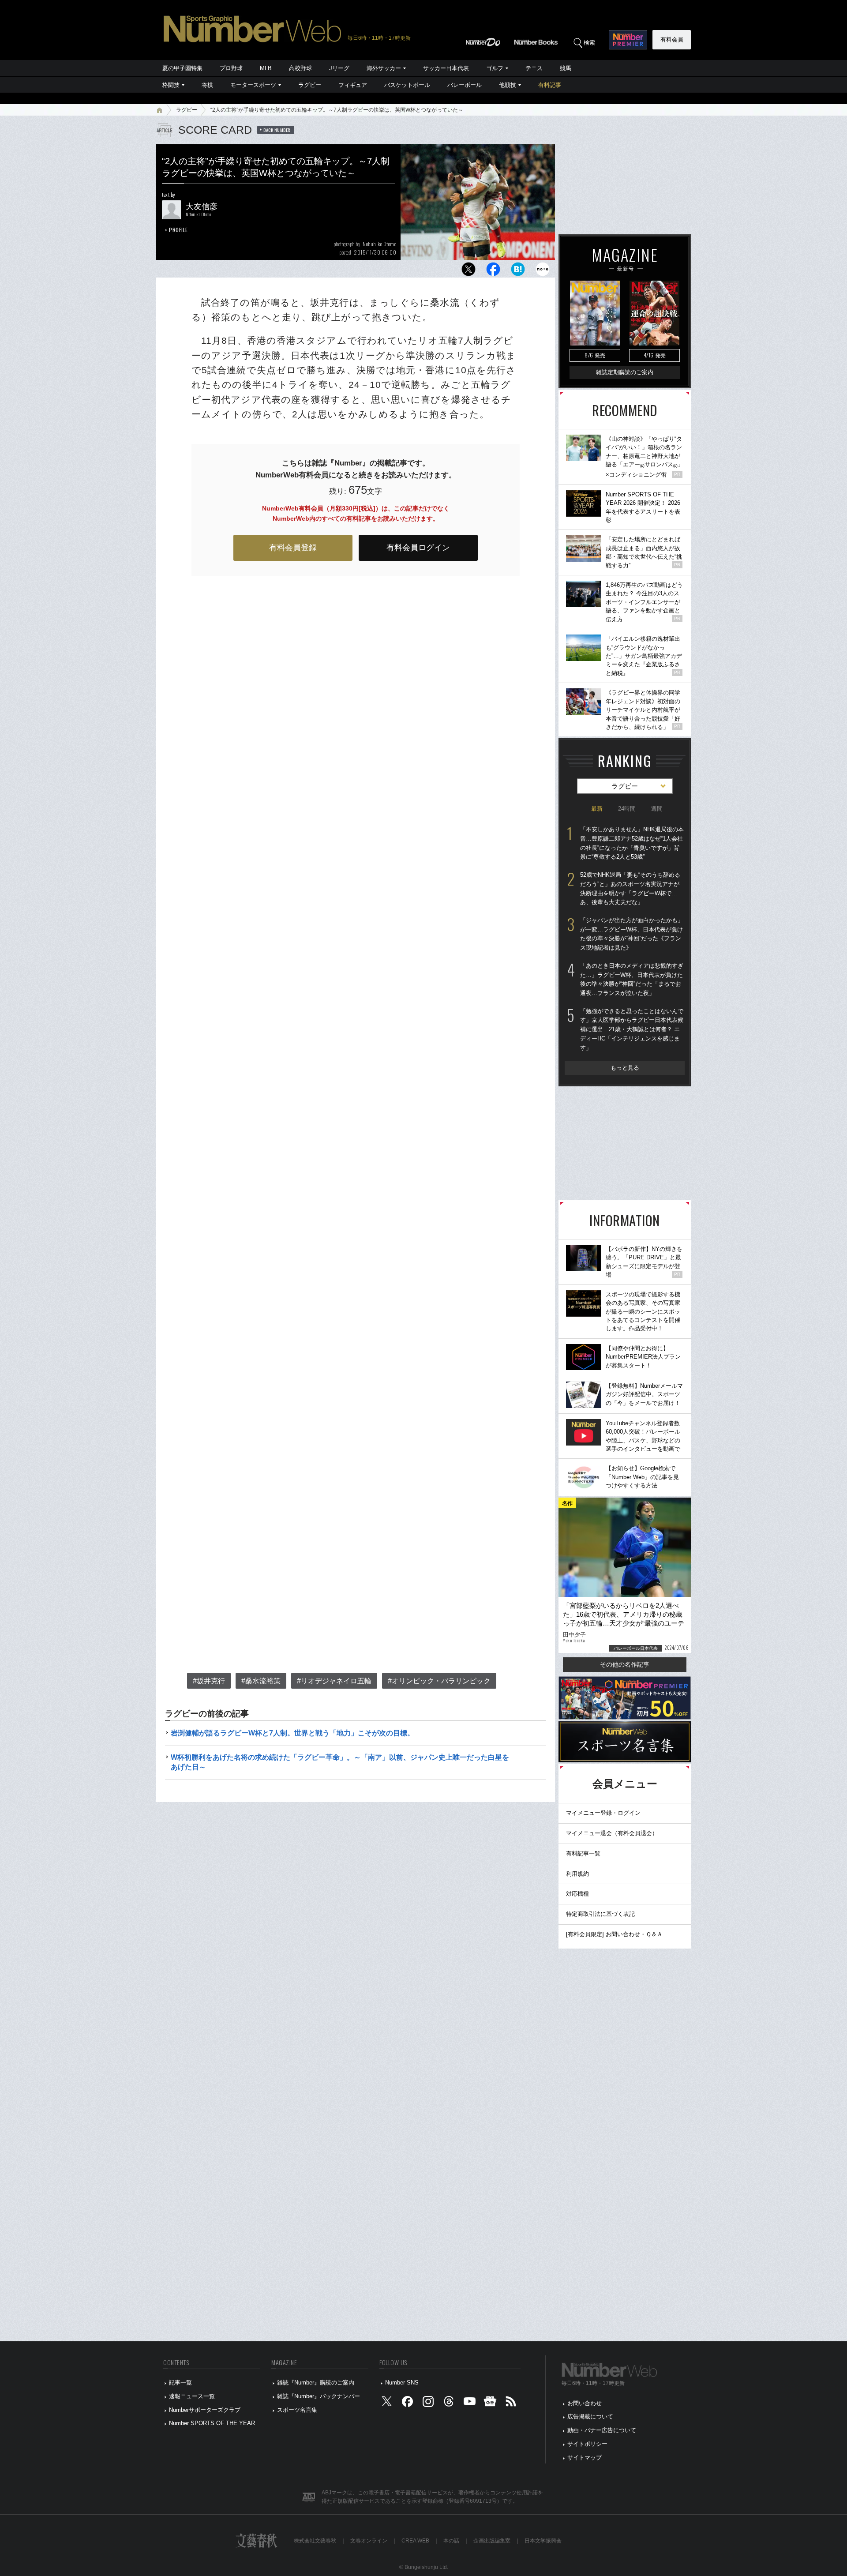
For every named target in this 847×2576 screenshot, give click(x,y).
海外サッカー (384, 68)
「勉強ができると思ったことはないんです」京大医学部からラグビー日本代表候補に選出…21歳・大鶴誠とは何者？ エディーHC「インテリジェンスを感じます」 (632, 1029)
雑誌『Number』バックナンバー (319, 2396)
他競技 (508, 85)
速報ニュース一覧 (192, 2396)
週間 (657, 809)
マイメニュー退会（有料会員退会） (612, 1833)
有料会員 (672, 39)
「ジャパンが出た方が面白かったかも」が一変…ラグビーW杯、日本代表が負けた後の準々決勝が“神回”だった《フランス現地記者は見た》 (632, 934)
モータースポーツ (253, 85)
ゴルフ (495, 68)
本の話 (451, 2541)
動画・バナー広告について (602, 2430)
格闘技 (171, 85)
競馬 (566, 68)
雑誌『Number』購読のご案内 (316, 2383)
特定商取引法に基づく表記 (600, 1914)
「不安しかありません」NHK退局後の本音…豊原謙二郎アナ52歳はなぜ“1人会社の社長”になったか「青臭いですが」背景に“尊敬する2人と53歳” (632, 843)
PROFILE (178, 230)
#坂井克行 (209, 1681)
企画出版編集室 (492, 2541)
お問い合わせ (585, 2403)
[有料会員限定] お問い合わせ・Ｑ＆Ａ (614, 1934)
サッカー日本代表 (446, 68)
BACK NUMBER (277, 130)
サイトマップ (585, 2458)
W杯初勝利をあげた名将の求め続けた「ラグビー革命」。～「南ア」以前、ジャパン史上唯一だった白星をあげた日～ (340, 1762)
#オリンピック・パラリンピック (439, 1681)
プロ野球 (231, 68)
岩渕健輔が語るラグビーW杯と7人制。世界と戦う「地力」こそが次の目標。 (292, 1733)
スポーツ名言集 (297, 2410)
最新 (597, 809)
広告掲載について (590, 2416)
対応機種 (577, 1894)
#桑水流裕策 (261, 1681)
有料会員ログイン (418, 548)
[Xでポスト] (468, 272)
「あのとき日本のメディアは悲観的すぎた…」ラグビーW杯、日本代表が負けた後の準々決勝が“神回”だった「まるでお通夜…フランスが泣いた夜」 (632, 979)
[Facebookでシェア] (493, 272)
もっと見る (625, 1068)
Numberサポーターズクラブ (205, 2410)
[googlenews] (490, 2403)
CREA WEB (415, 2541)
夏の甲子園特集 (182, 68)
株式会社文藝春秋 (315, 2541)
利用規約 (577, 1874)
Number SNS (402, 2383)
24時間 (627, 809)
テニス (534, 68)
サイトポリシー (587, 2444)
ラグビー (310, 85)
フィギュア (353, 85)
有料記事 (550, 85)
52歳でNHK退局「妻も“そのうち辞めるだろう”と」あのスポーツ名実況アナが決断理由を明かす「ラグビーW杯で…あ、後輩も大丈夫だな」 (630, 888)
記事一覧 (180, 2383)
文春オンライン (369, 2541)
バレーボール (465, 85)
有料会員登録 (293, 548)
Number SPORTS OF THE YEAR (212, 2423)
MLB (266, 68)
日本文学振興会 (543, 2541)
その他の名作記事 (625, 1664)
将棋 (207, 85)
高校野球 (300, 68)
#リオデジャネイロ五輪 (334, 1681)
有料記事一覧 (583, 1853)
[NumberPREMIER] (628, 40)
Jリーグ (339, 68)
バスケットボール (407, 85)
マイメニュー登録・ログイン (603, 1813)
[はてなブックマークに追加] (518, 272)
